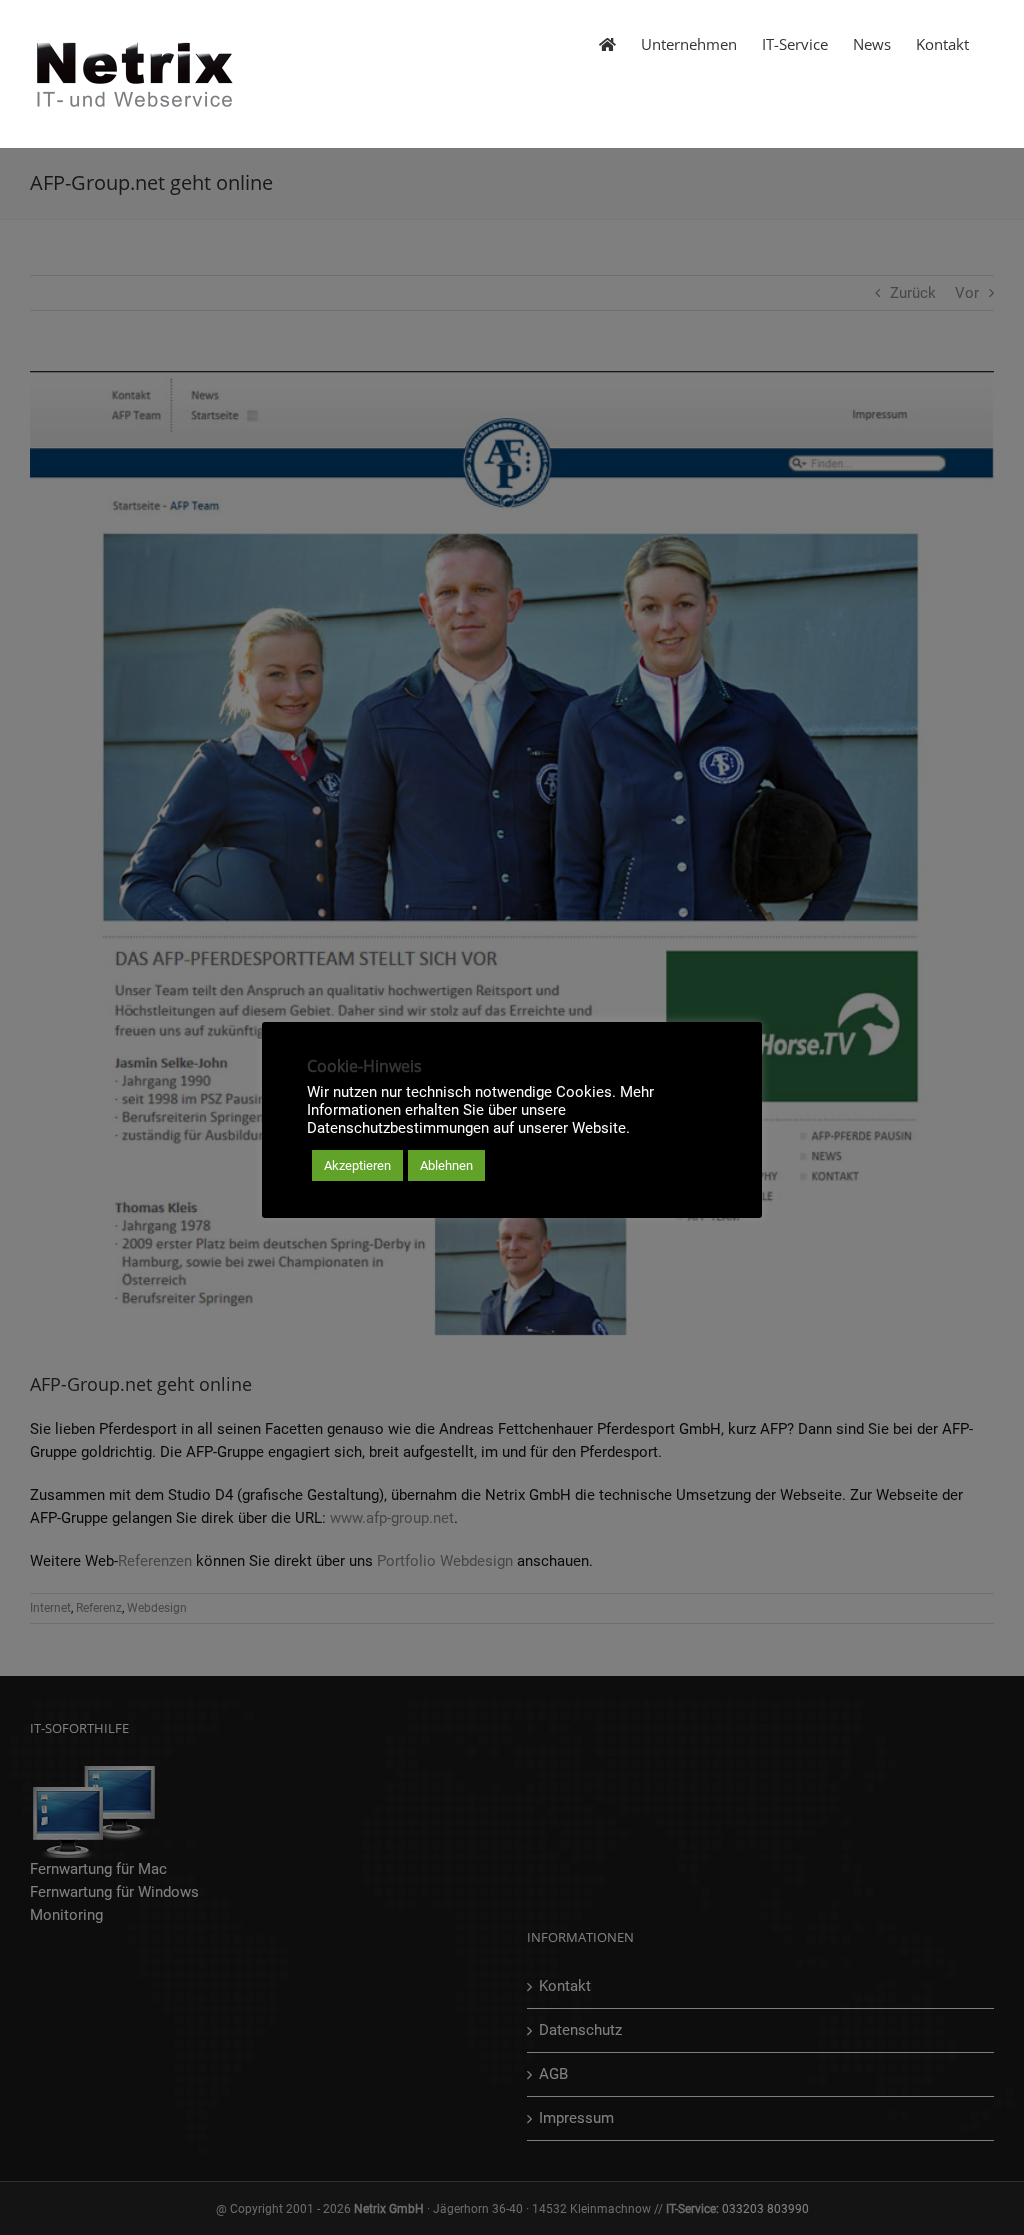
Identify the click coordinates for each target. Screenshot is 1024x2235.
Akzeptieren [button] (357, 1165)
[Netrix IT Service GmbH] (607, 43)
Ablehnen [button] (446, 1165)
